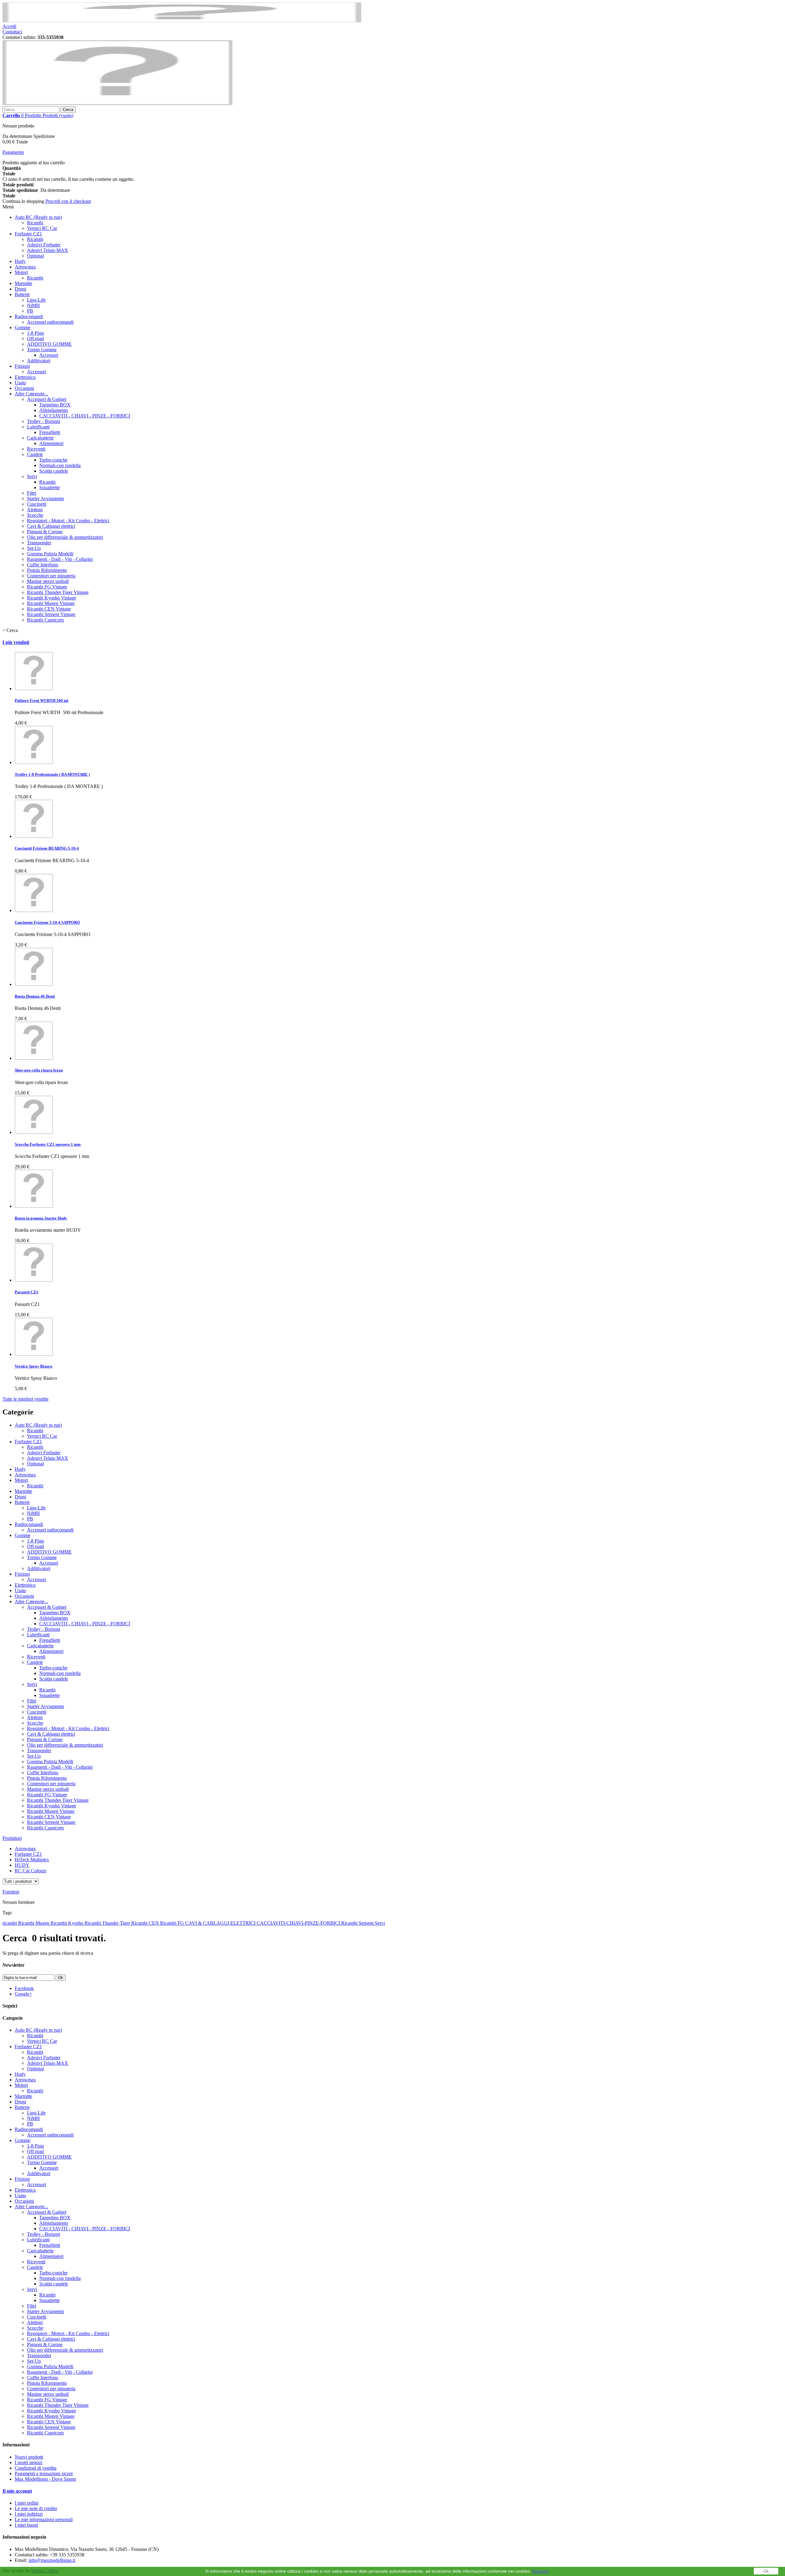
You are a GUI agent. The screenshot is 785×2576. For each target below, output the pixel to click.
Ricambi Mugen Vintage (51, 603)
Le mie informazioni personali (44, 2519)
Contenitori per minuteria (51, 576)
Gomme (23, 327)
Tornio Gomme (42, 350)
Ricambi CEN (146, 1923)
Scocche (35, 515)
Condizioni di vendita (36, 2468)
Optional (35, 256)
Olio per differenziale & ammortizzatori (65, 537)
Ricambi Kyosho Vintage (52, 598)
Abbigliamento (54, 410)
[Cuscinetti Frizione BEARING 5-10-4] (34, 836)
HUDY (22, 1865)
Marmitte (23, 283)
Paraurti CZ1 (27, 1292)
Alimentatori (51, 443)
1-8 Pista (35, 333)
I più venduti (16, 642)
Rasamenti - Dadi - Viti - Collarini (60, 559)
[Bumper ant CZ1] (34, 1280)
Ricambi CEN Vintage (49, 609)
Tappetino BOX (55, 405)
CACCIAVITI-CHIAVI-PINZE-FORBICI (299, 1923)
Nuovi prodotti (29, 2457)
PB (30, 311)
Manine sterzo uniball (48, 581)
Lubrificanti (38, 427)
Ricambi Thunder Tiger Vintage (58, 592)
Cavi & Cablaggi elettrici (51, 526)
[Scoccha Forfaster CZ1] (34, 1132)
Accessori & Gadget (47, 399)
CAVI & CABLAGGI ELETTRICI (221, 1923)
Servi (32, 476)
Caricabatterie (40, 438)
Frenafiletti (50, 432)
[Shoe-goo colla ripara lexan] (34, 1058)
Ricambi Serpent (358, 1923)
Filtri (32, 493)
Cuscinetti (37, 504)
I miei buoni (26, 2525)
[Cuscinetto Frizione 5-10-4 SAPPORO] (34, 910)
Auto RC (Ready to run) (38, 217)
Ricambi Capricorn (45, 620)
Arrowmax (25, 267)
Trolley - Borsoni (44, 421)
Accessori (49, 355)
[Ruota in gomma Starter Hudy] (34, 1206)
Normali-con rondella (60, 465)
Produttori (12, 1838)
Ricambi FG (173, 1923)
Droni (20, 289)
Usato (20, 383)
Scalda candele (54, 471)
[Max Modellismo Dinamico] (117, 103)
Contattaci (12, 32)
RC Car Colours (31, 1871)
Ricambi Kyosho (68, 1923)
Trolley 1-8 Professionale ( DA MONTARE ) (52, 774)
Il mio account (17, 2491)
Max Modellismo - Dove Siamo (45, 2479)
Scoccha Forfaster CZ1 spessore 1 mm (48, 1144)
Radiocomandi (29, 316)
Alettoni (35, 510)
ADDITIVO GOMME (49, 344)
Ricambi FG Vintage (47, 587)
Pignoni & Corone (45, 532)
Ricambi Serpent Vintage (51, 614)
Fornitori (11, 1892)
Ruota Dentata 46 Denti (35, 996)
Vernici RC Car (42, 228)
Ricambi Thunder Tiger (108, 1923)
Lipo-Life (36, 300)
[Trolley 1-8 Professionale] (34, 762)
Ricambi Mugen (34, 1923)
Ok (766, 2571)
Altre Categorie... (31, 394)
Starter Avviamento (46, 498)
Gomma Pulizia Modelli (50, 554)
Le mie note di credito (36, 2508)
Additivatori (39, 361)
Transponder (39, 543)
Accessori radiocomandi (50, 322)
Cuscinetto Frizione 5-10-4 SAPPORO (47, 922)
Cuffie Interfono (43, 565)
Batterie (22, 294)
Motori (21, 272)
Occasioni (24, 388)
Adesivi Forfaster (44, 245)
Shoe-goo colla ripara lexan (39, 1070)
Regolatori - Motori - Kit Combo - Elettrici (68, 521)
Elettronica (25, 377)
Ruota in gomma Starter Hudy (41, 1218)
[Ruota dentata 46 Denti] (34, 984)
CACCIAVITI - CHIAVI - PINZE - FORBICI (85, 416)
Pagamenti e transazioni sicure (44, 2473)
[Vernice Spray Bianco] (34, 1354)
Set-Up (34, 548)
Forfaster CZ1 (28, 234)
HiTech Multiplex (32, 1860)
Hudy (20, 261)
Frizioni (22, 366)
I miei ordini (27, 2503)
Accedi (9, 26)
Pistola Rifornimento (47, 570)
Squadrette (50, 487)
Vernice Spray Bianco (34, 1366)
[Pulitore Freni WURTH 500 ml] (34, 689)
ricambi (10, 1923)
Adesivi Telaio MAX (48, 250)
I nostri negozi (29, 2462)
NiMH (33, 305)
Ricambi (35, 223)
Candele (35, 454)
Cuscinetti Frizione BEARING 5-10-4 (47, 848)
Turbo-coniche (53, 460)
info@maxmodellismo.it (52, 2560)
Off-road (35, 339)
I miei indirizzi (29, 2514)
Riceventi (36, 449)
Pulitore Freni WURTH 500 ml (42, 700)
